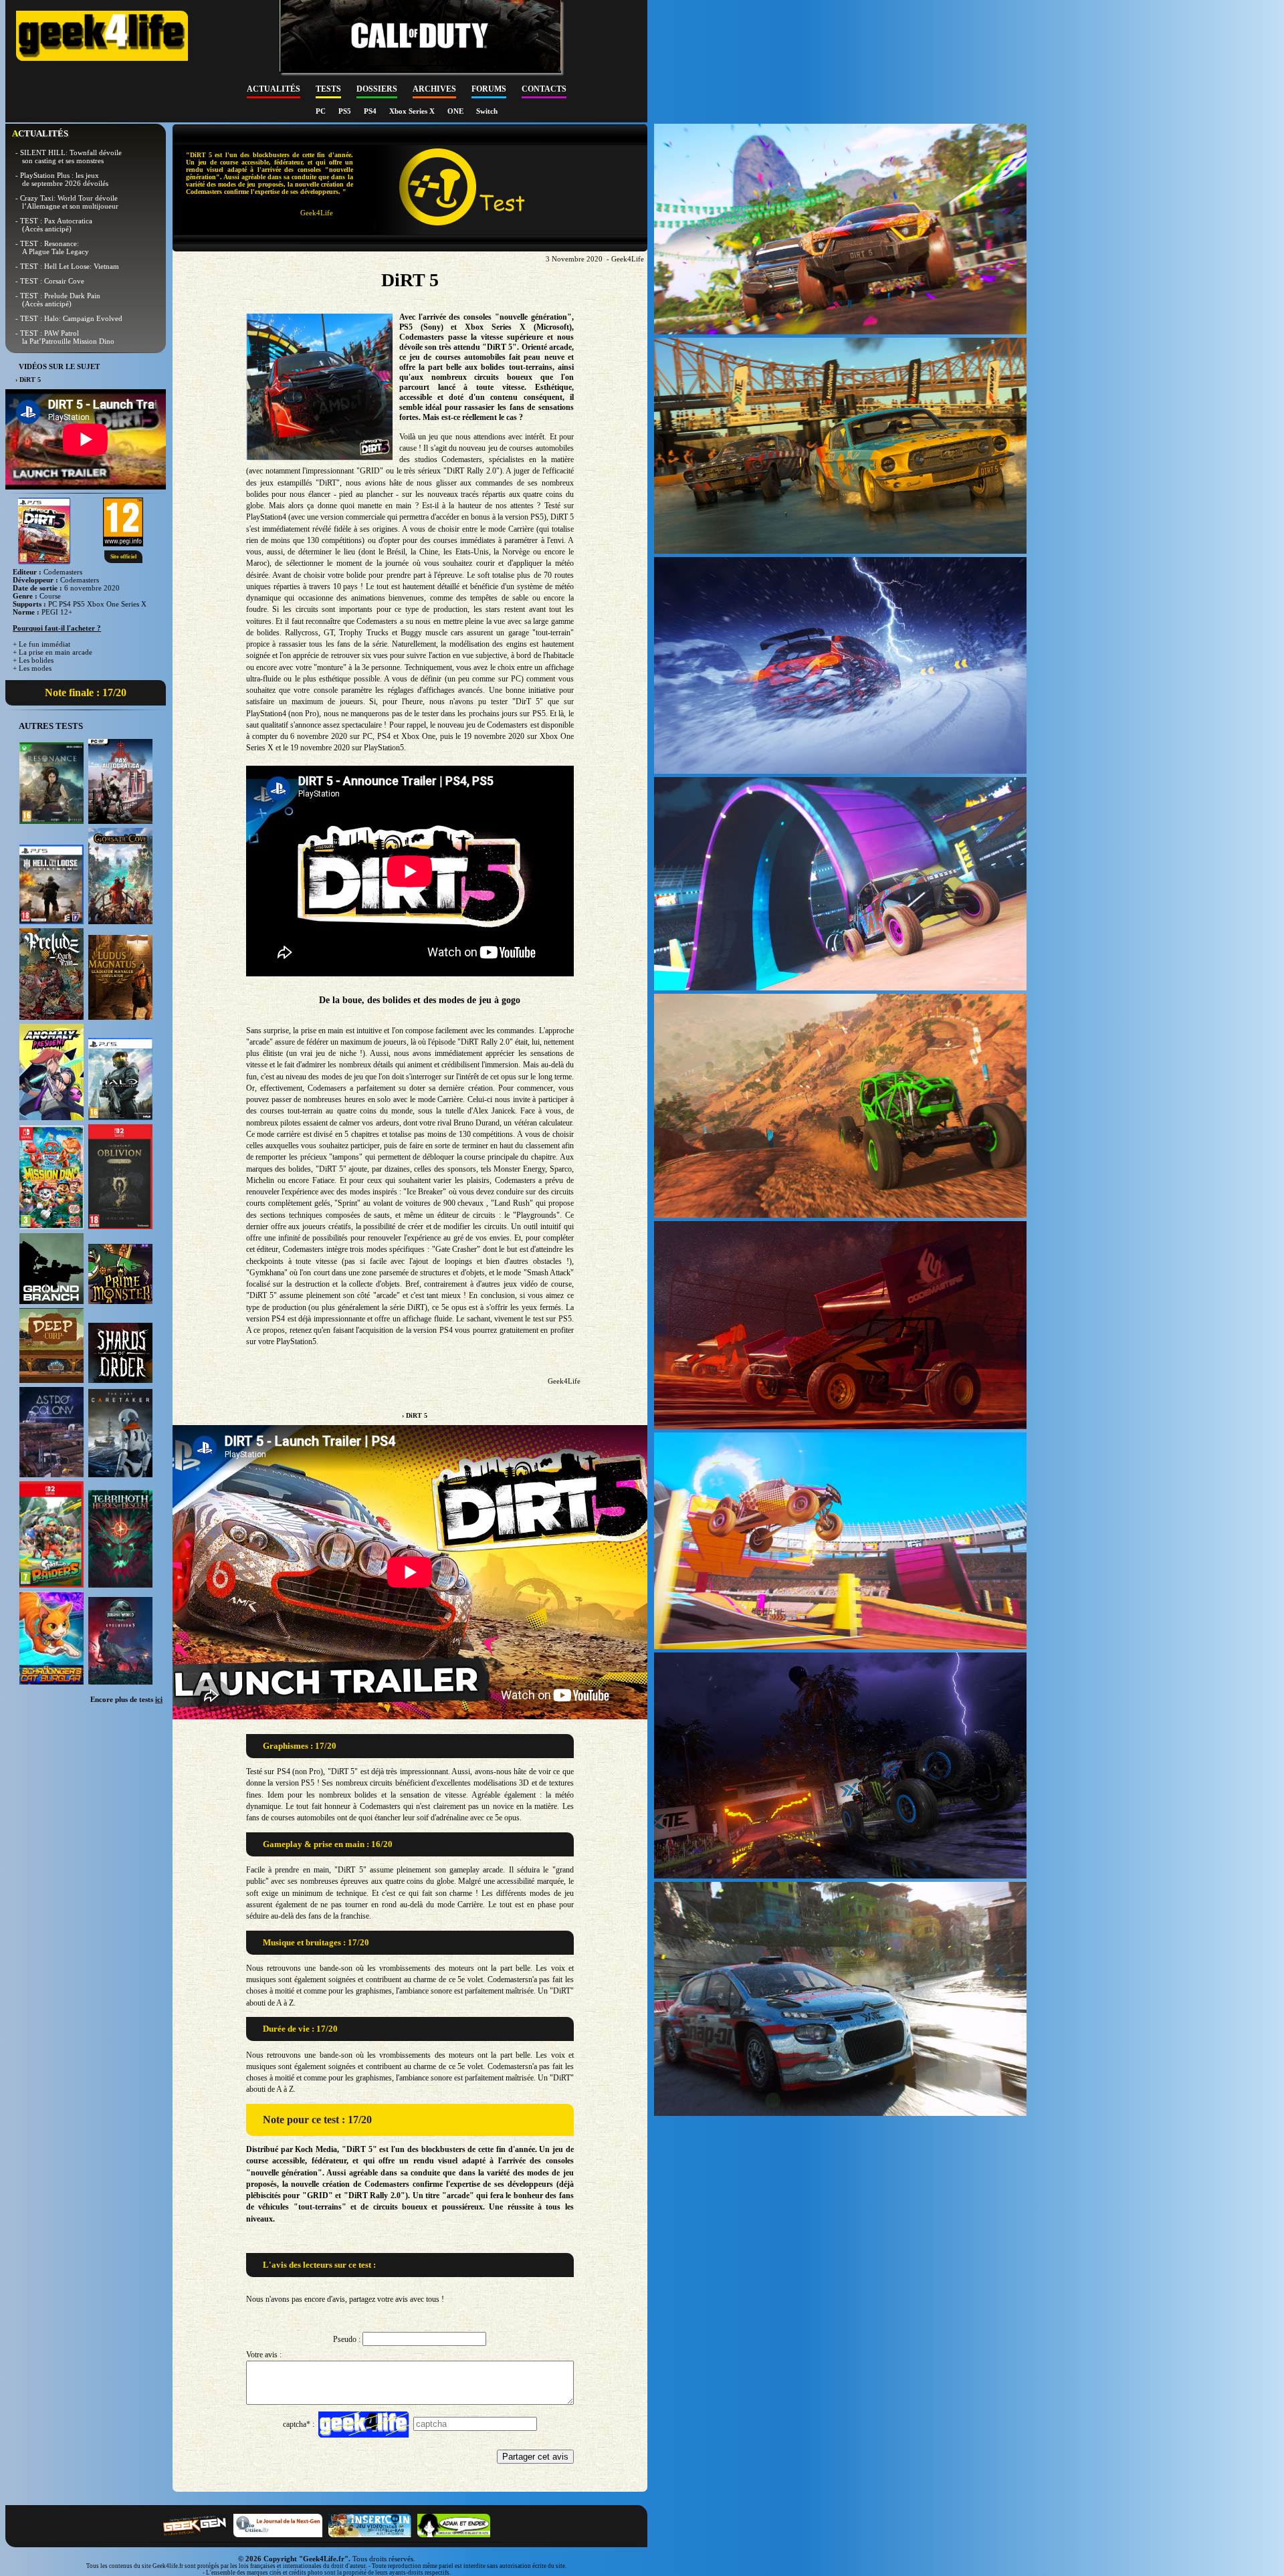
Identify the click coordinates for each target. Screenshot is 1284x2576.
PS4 (371, 111)
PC (322, 111)
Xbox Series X (413, 111)
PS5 (346, 111)
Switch (487, 111)
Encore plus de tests (126, 1699)
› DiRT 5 (415, 1415)
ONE (456, 111)
